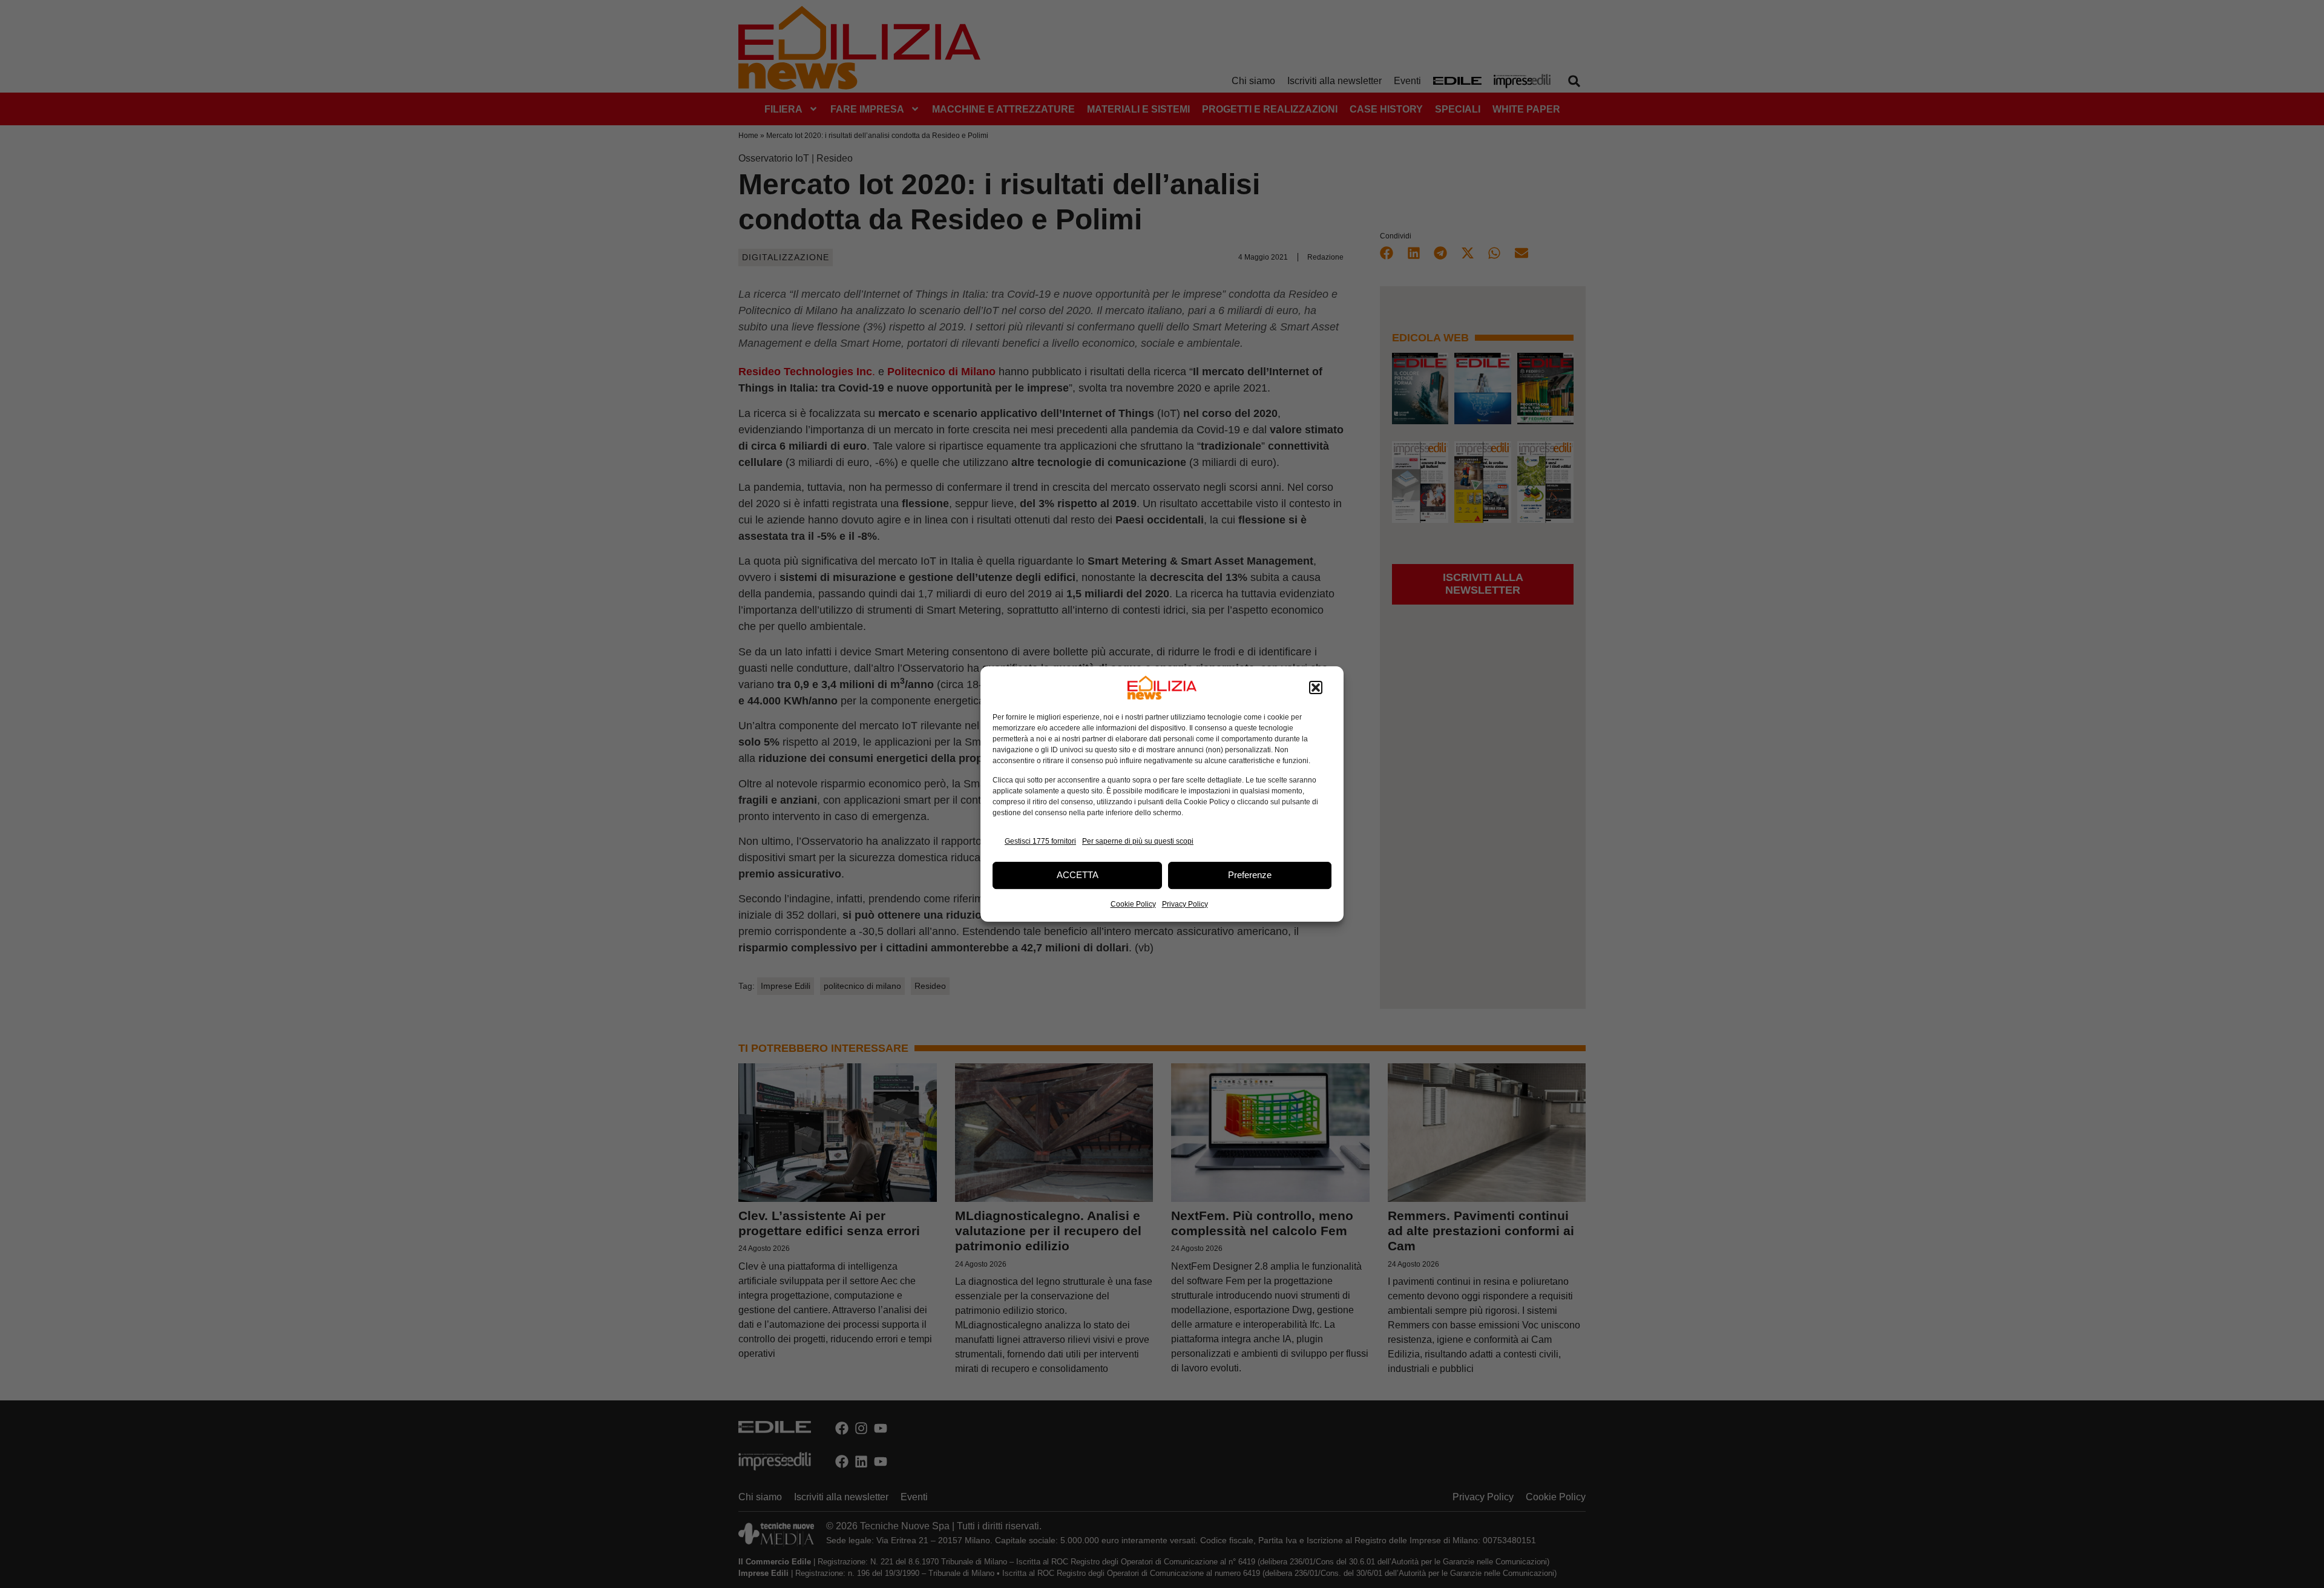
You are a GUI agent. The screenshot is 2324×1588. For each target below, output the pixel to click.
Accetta (1078, 875)
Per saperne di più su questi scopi (1138, 841)
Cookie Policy (1133, 904)
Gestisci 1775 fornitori (1040, 841)
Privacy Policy (1185, 904)
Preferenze (1250, 875)
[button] (1316, 687)
